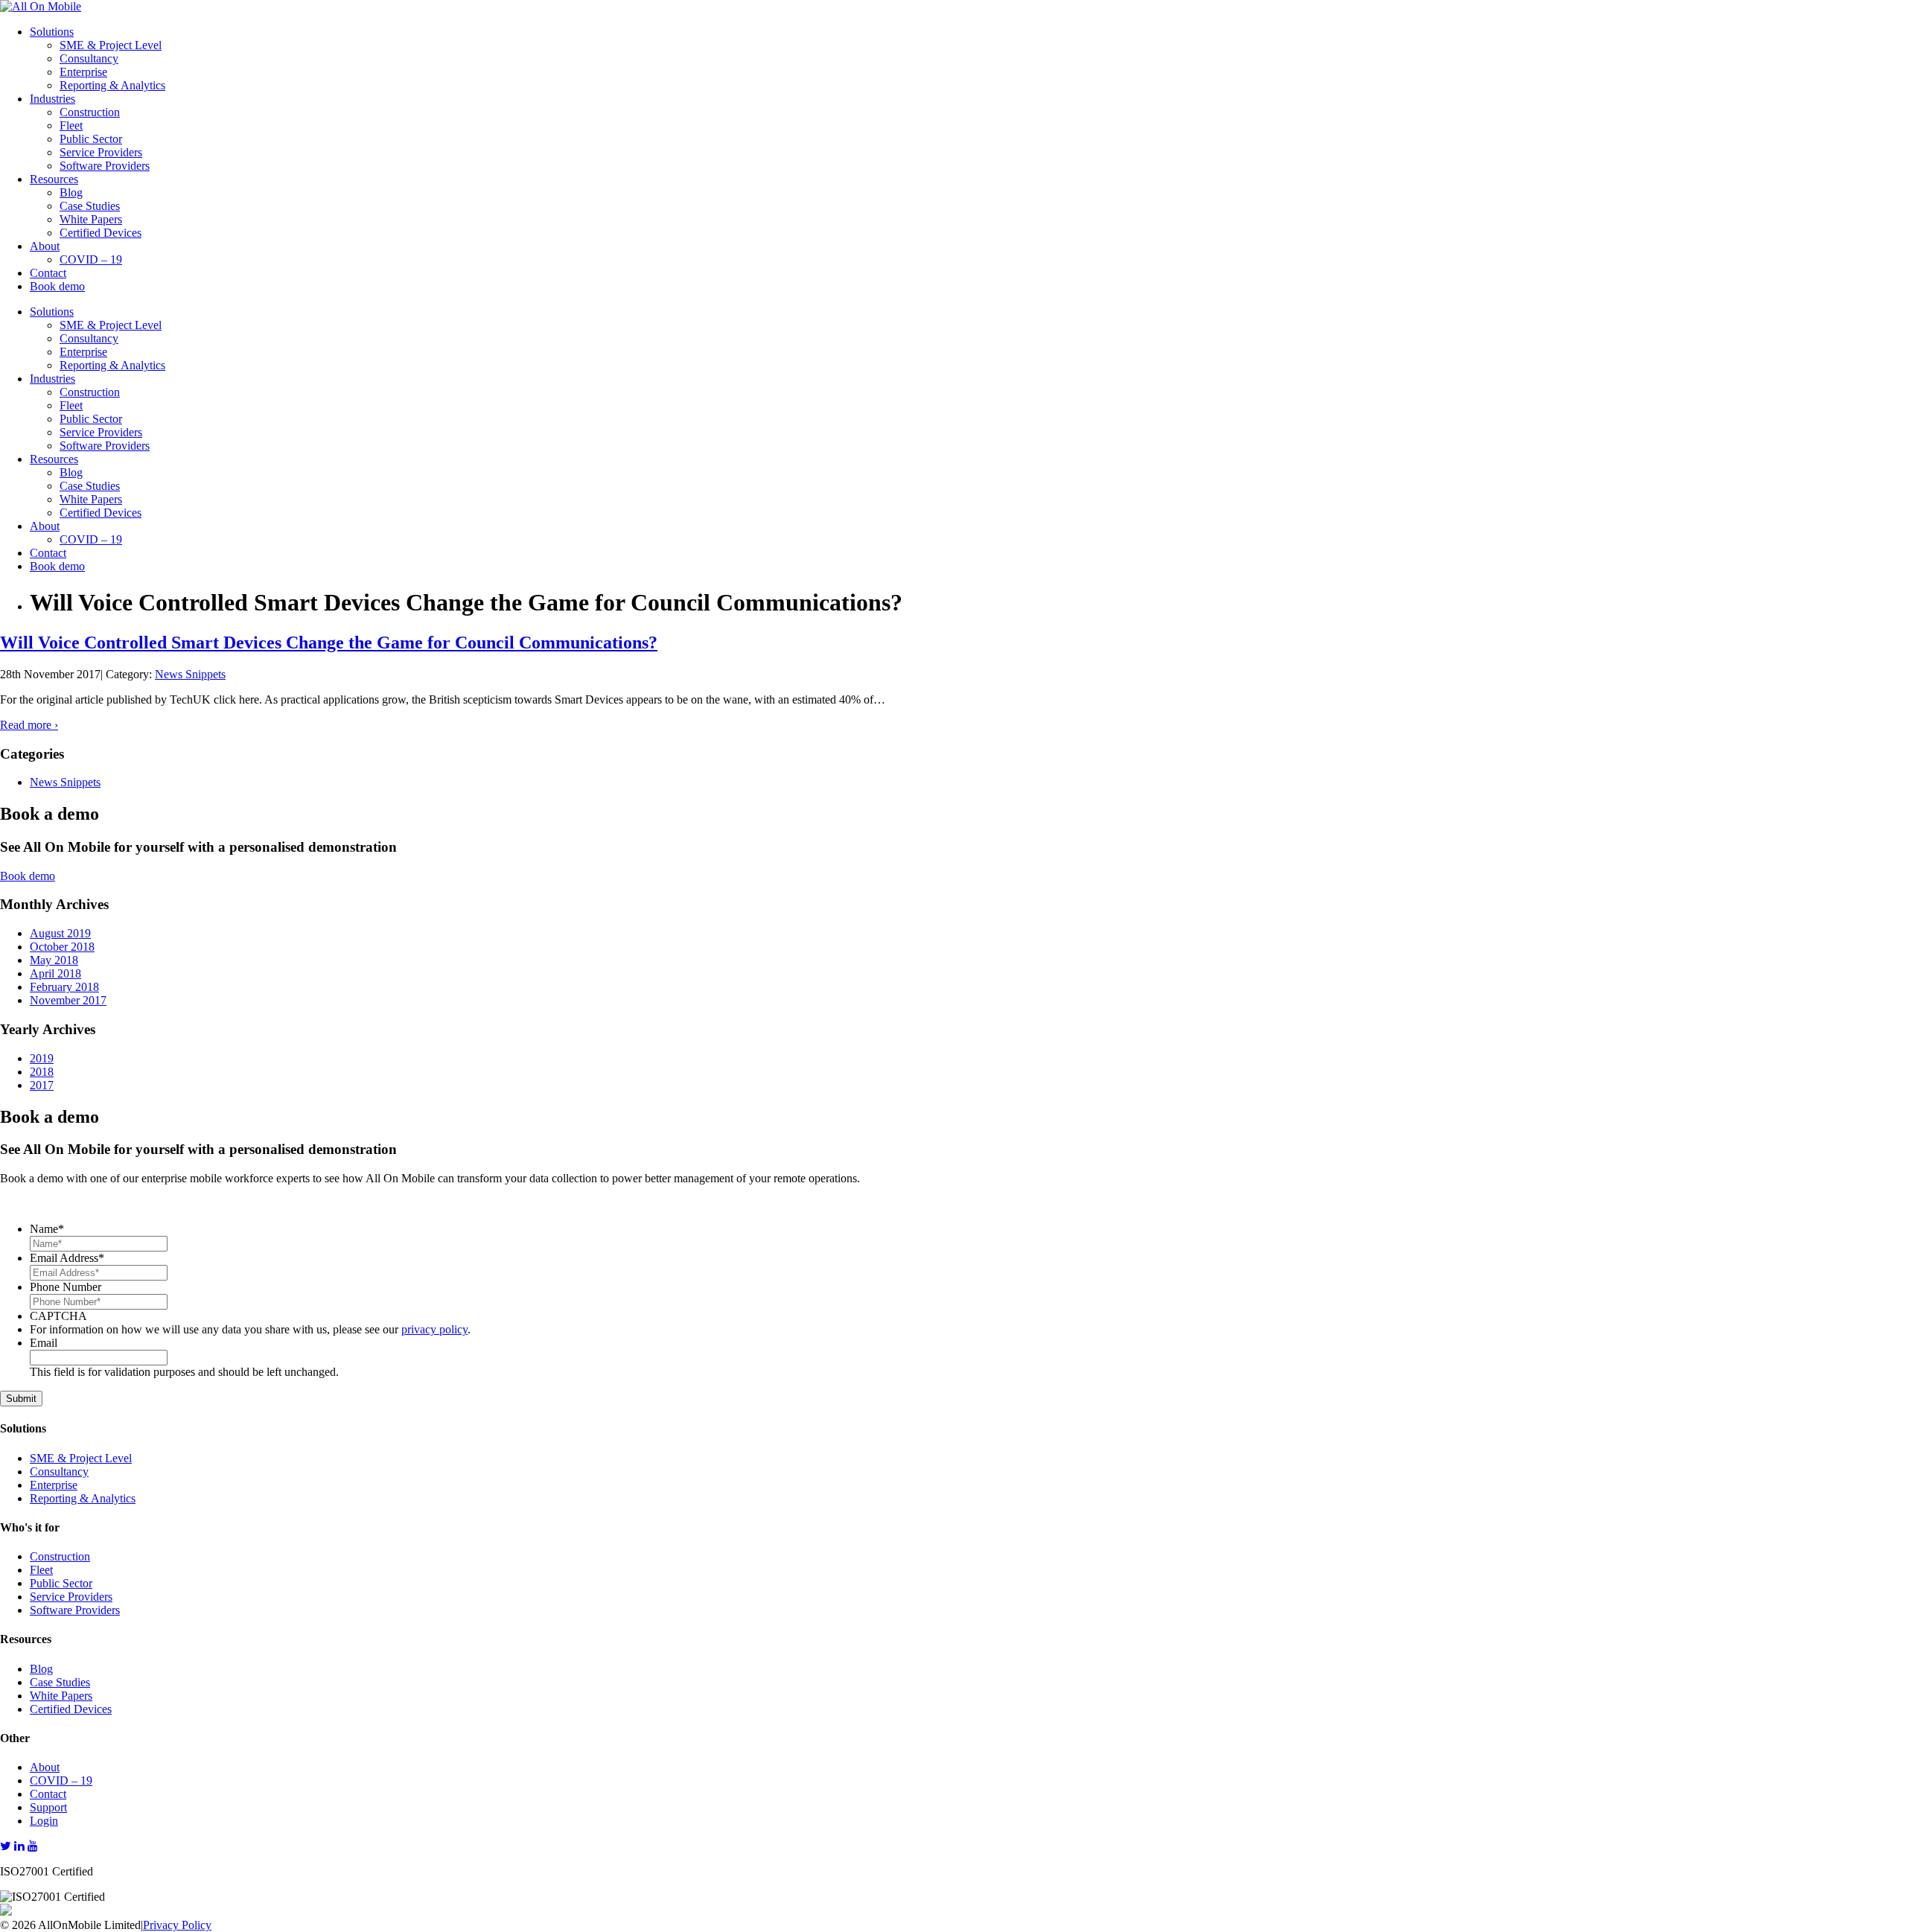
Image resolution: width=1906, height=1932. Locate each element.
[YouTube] (33, 1846)
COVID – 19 (91, 259)
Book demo (57, 286)
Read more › (29, 725)
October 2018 (62, 947)
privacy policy (434, 1329)
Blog (71, 192)
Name (47, 1229)
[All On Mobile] (41, 6)
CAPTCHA (58, 1316)
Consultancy (89, 58)
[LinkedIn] (19, 1846)
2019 (42, 1058)
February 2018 (64, 987)
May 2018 (54, 960)
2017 (42, 1085)
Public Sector (91, 139)
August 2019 (60, 933)
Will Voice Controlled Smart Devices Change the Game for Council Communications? (329, 643)
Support (48, 1807)
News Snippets (190, 674)
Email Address (67, 1258)
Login (44, 1821)
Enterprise (83, 72)
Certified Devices (101, 233)
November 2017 (68, 1000)
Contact (48, 273)
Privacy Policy (177, 1925)
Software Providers (105, 166)
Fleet (71, 125)
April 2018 (55, 973)
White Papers (91, 219)
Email (44, 1343)
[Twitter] (6, 1846)
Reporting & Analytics (112, 85)
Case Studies (90, 206)
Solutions (52, 32)
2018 (42, 1072)
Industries (52, 99)
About (45, 246)
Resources (54, 179)
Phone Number (66, 1287)
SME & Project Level (111, 45)
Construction (90, 112)
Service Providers (101, 152)
